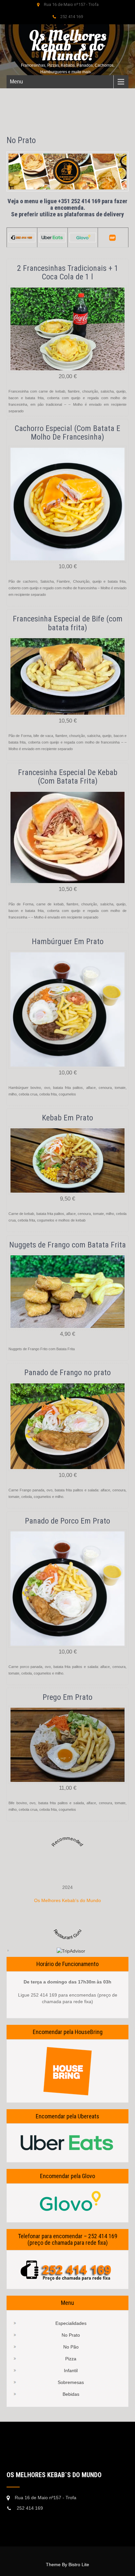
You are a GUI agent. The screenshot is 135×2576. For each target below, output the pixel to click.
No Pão (71, 2347)
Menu (16, 82)
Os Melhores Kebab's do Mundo (67, 1900)
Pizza (71, 2359)
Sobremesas (71, 2382)
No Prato (71, 2335)
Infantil (71, 2370)
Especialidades (71, 2323)
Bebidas (71, 2394)
